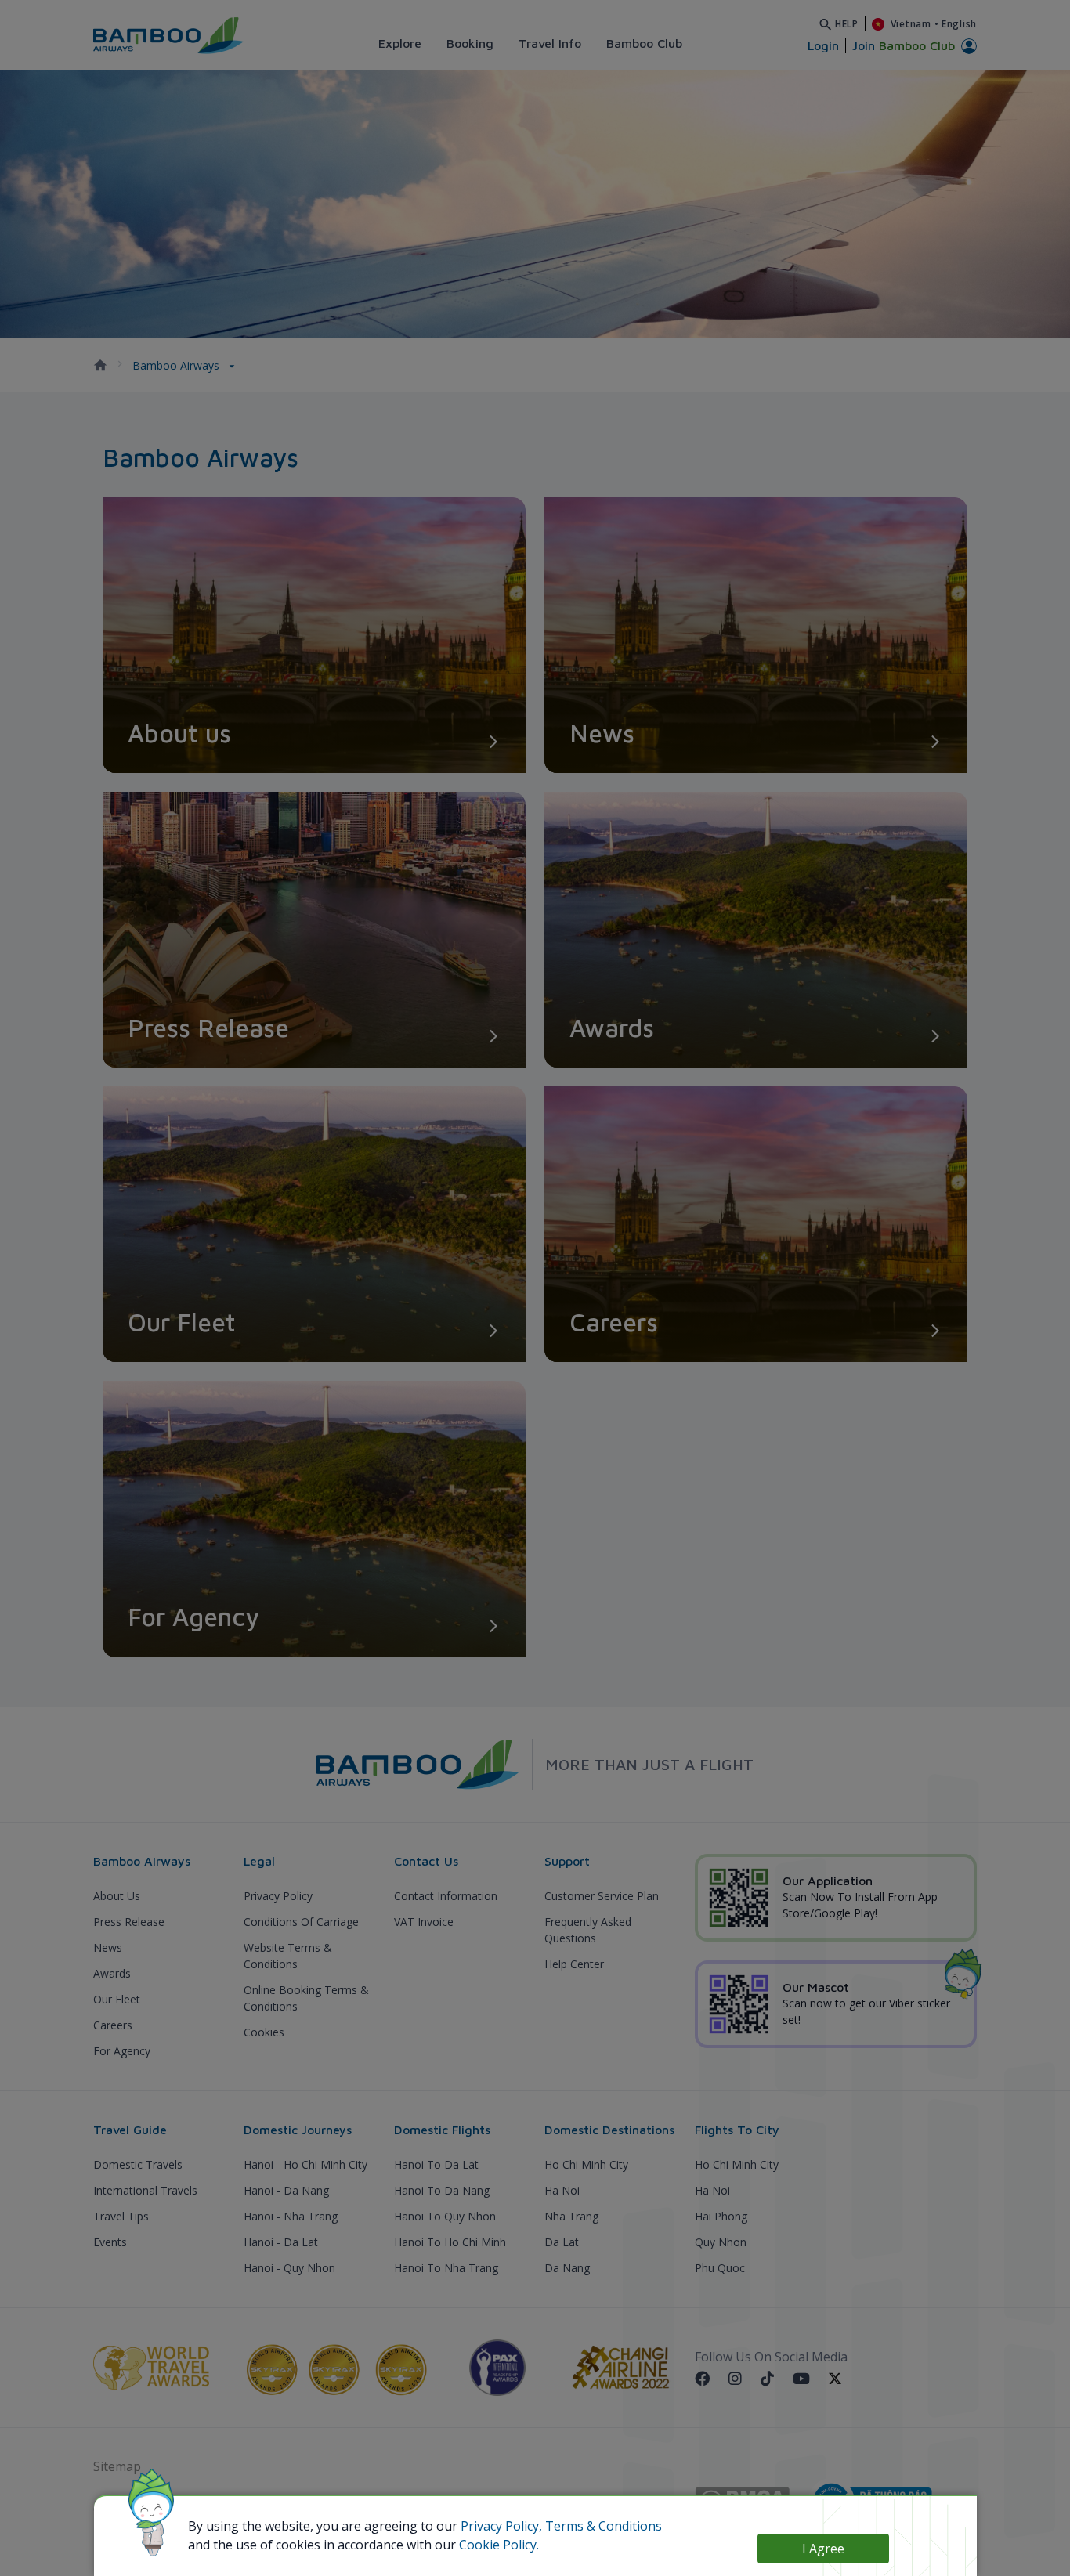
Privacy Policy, (501, 2526)
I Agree (823, 2549)
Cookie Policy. (499, 2545)
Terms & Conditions (604, 2526)
